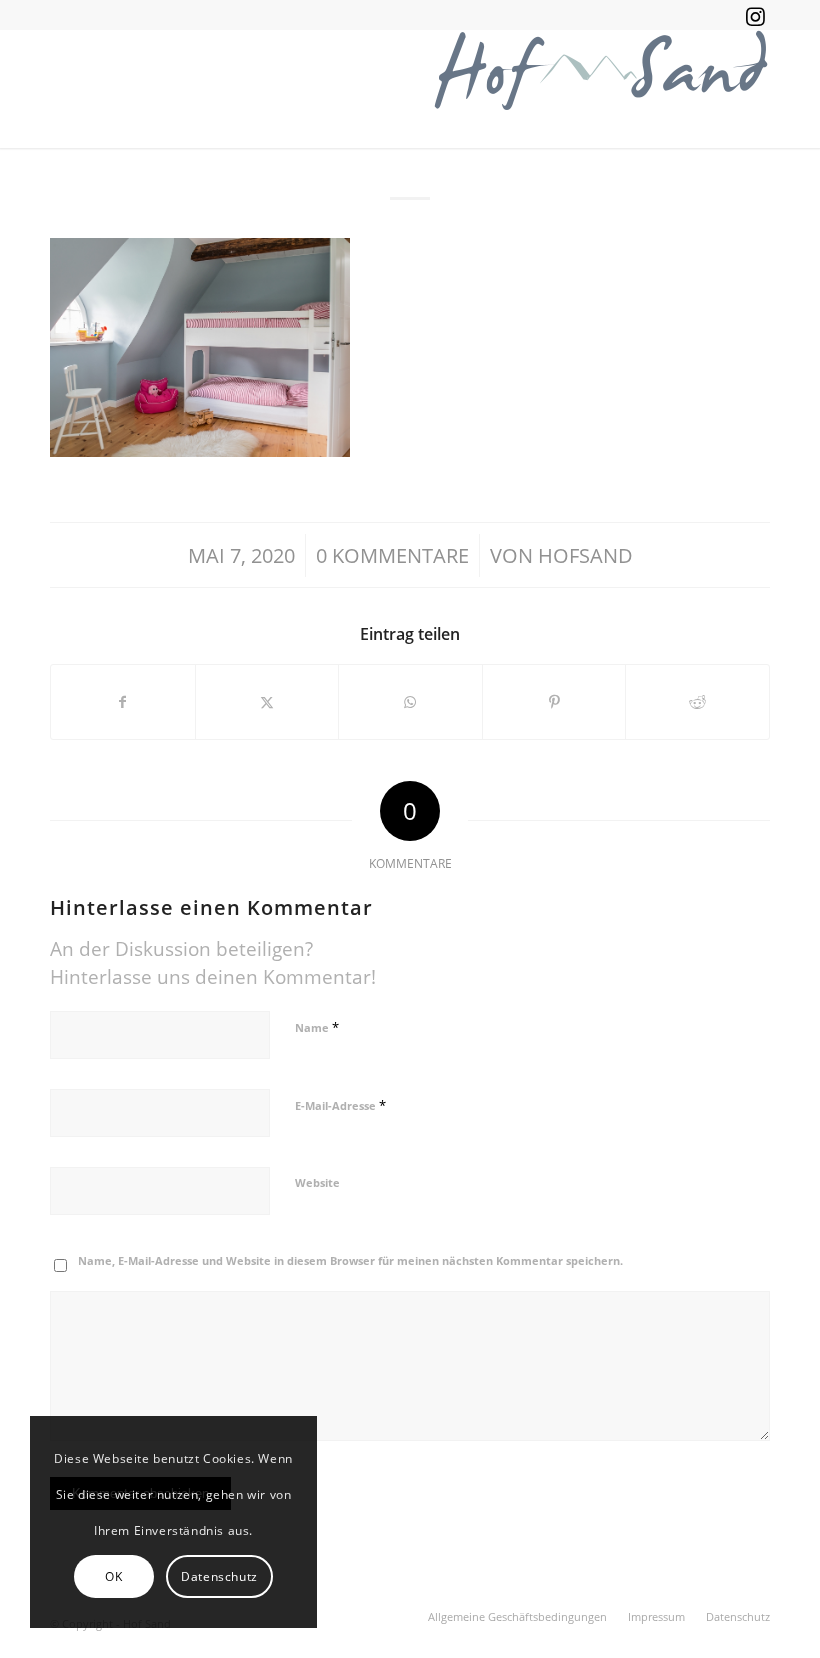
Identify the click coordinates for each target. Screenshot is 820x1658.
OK (113, 1576)
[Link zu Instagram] (755, 15)
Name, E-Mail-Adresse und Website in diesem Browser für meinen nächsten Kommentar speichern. (350, 1260)
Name (317, 1027)
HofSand (585, 555)
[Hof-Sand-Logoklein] (600, 89)
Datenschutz (219, 1576)
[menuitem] (517, 1617)
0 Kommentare (392, 555)
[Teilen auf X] (267, 702)
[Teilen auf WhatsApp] (410, 702)
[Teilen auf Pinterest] (554, 702)
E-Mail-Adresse (340, 1105)
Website (317, 1182)
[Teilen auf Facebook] (123, 702)
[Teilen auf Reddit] (697, 702)
